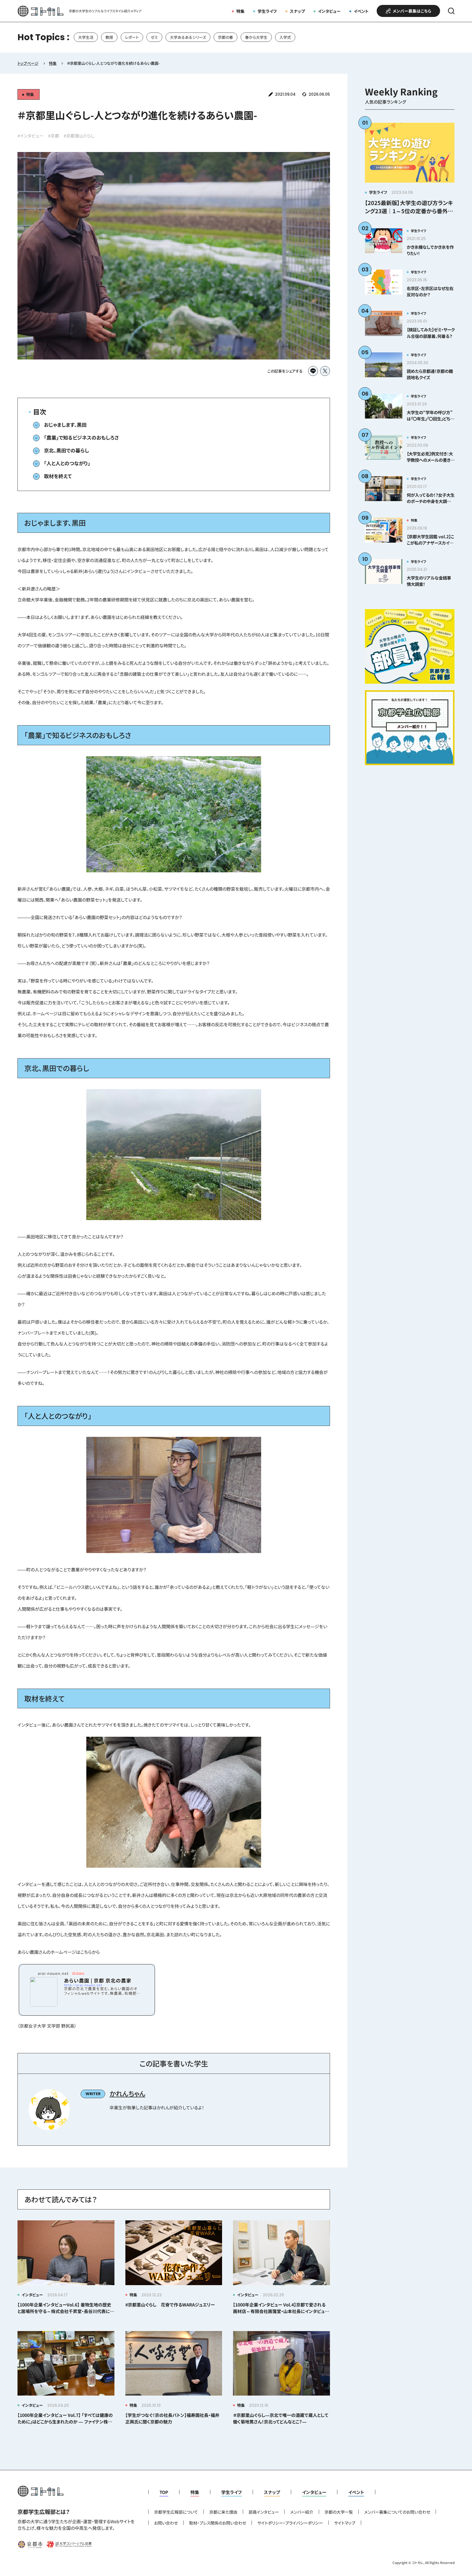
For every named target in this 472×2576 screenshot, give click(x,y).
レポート (132, 37)
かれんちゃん (127, 2093)
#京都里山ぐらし (79, 136)
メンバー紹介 (302, 2512)
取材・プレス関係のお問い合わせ (218, 2523)
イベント (361, 11)
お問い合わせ (166, 2523)
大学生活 (86, 37)
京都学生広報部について (176, 2512)
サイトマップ (345, 2523)
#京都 (54, 136)
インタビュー (329, 11)
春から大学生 (256, 37)
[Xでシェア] (325, 371)
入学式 (285, 37)
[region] (236, 37)
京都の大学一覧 (339, 2512)
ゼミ (154, 37)
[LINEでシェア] (313, 371)
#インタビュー (31, 136)
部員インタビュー (264, 2512)
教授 (109, 37)
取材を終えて (58, 476)
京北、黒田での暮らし (67, 450)
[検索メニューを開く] (451, 11)
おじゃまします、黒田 (65, 425)
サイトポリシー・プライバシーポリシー (290, 2523)
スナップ (297, 11)
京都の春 (225, 37)
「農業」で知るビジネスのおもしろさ (81, 437)
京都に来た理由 (223, 2512)
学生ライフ (267, 11)
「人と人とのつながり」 (67, 463)
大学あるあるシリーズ (188, 37)
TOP (164, 2492)
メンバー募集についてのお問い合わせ (397, 2512)
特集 (240, 11)
